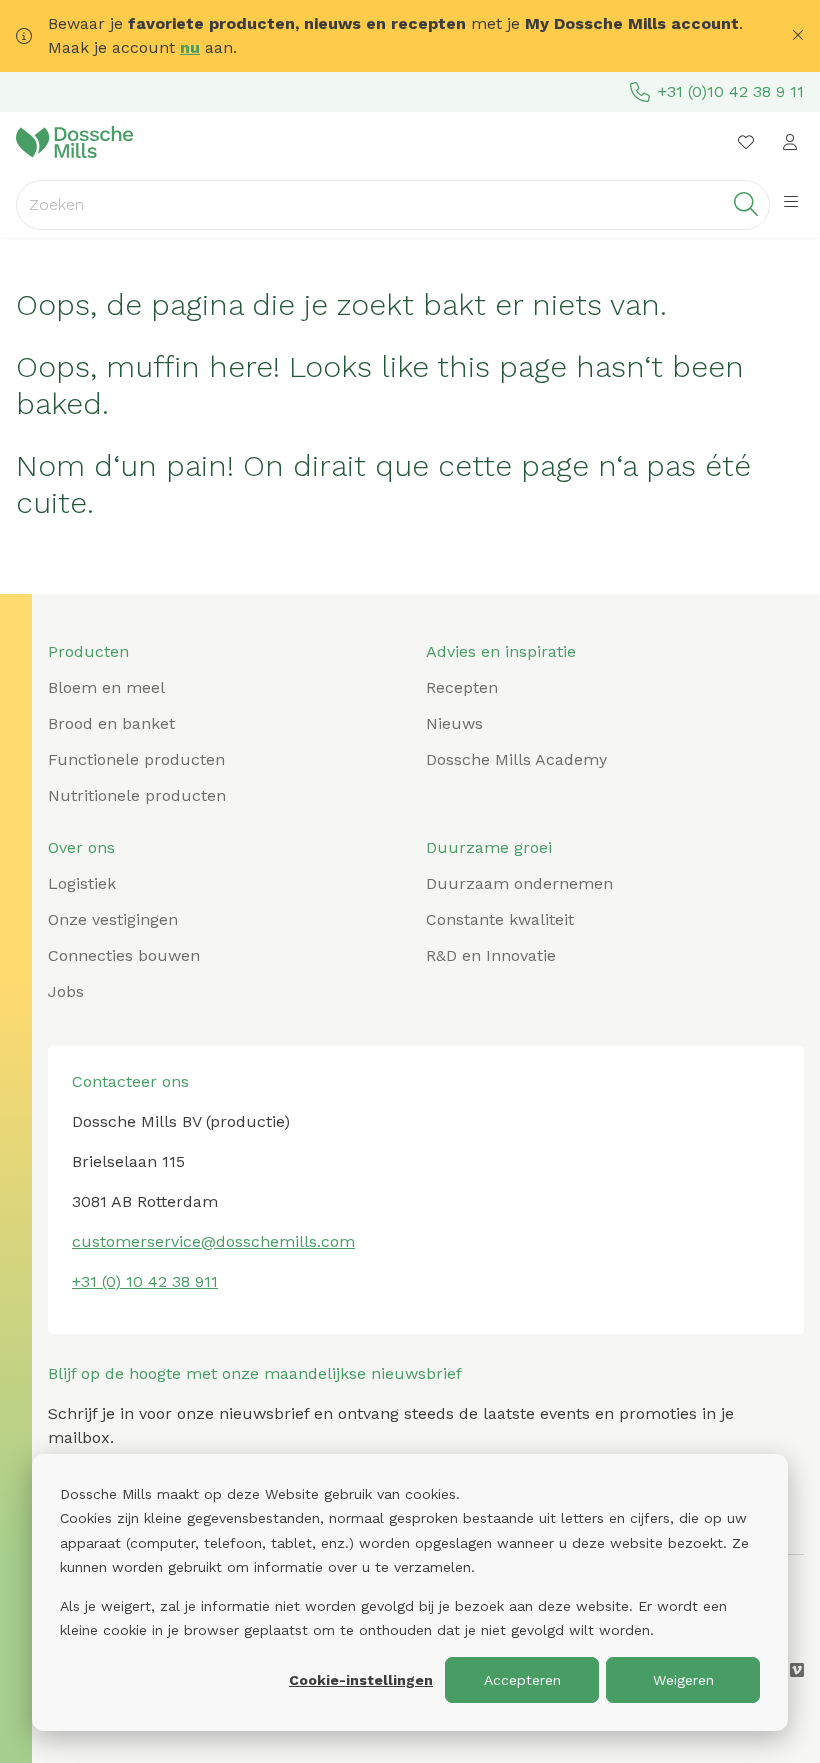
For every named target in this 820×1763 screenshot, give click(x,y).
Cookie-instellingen (361, 1680)
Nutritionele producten (137, 795)
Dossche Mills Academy (516, 759)
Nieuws (454, 723)
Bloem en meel (106, 687)
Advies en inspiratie (501, 651)
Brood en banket (111, 723)
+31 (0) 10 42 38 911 (145, 1281)
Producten (88, 651)
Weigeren (683, 1680)
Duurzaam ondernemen (519, 883)
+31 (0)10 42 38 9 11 (731, 91)
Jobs (66, 991)
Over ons (81, 847)
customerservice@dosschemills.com (213, 1241)
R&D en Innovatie (491, 955)
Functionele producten (136, 759)
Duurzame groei (489, 847)
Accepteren (522, 1680)
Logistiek (82, 883)
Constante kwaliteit (500, 919)
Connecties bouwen (124, 955)
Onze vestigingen (113, 919)
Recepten (462, 687)
